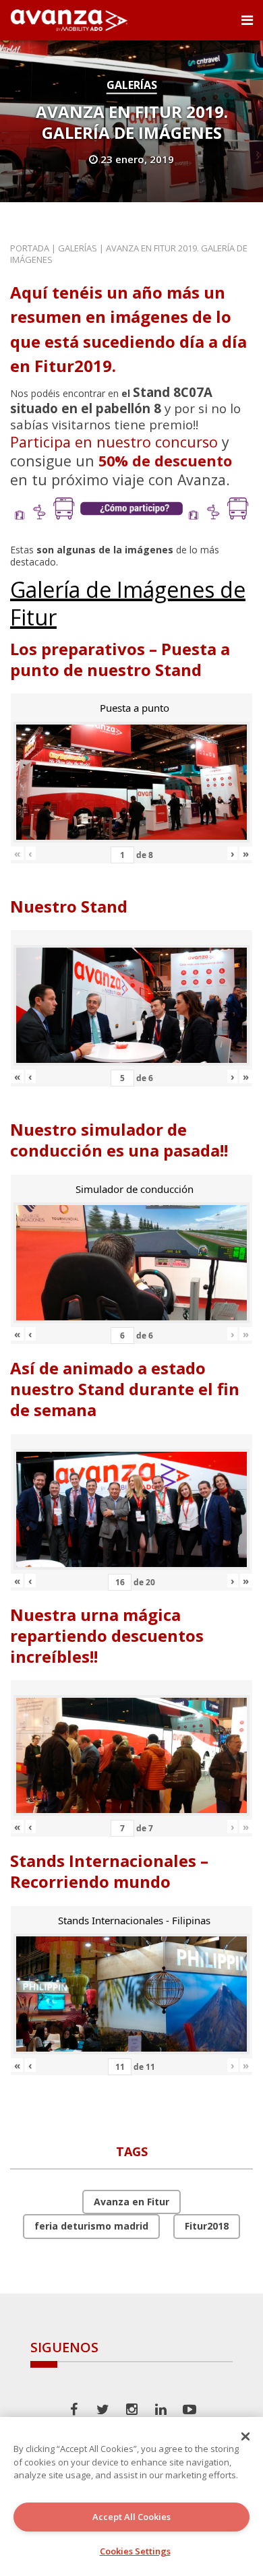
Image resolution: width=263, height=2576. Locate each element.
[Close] (245, 2436)
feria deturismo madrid (91, 2226)
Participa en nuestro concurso (114, 442)
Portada (30, 248)
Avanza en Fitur (131, 2202)
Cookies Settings (135, 2551)
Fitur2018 (207, 2226)
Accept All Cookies (131, 2517)
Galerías (132, 85)
